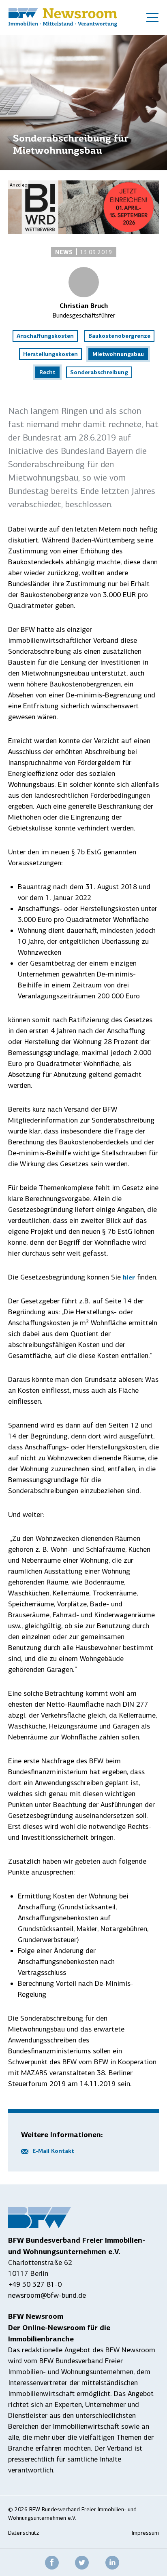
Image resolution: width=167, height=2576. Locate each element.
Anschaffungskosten (45, 336)
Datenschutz (24, 2533)
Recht (47, 372)
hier (129, 1277)
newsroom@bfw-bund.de (47, 2295)
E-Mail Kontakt (53, 2151)
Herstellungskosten (50, 354)
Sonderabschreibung (99, 372)
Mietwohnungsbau (118, 354)
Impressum (145, 2533)
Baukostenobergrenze (119, 336)
